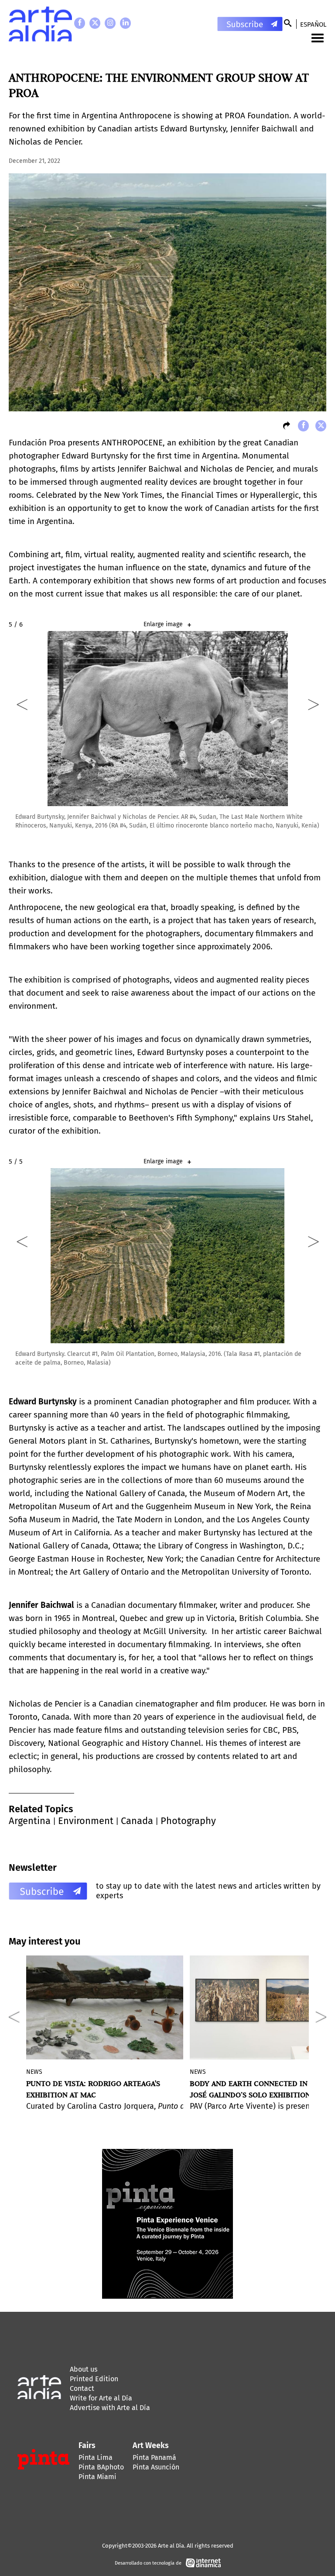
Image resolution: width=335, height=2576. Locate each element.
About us (84, 2369)
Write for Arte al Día (101, 2398)
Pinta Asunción (156, 2467)
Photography (188, 1821)
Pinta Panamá (154, 2457)
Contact (82, 2388)
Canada (137, 1821)
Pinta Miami (97, 2477)
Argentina (30, 1821)
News (34, 2072)
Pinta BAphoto (101, 2467)
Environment (86, 1821)
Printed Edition (94, 2379)
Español (313, 24)
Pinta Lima (96, 2457)
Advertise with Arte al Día (110, 2408)
